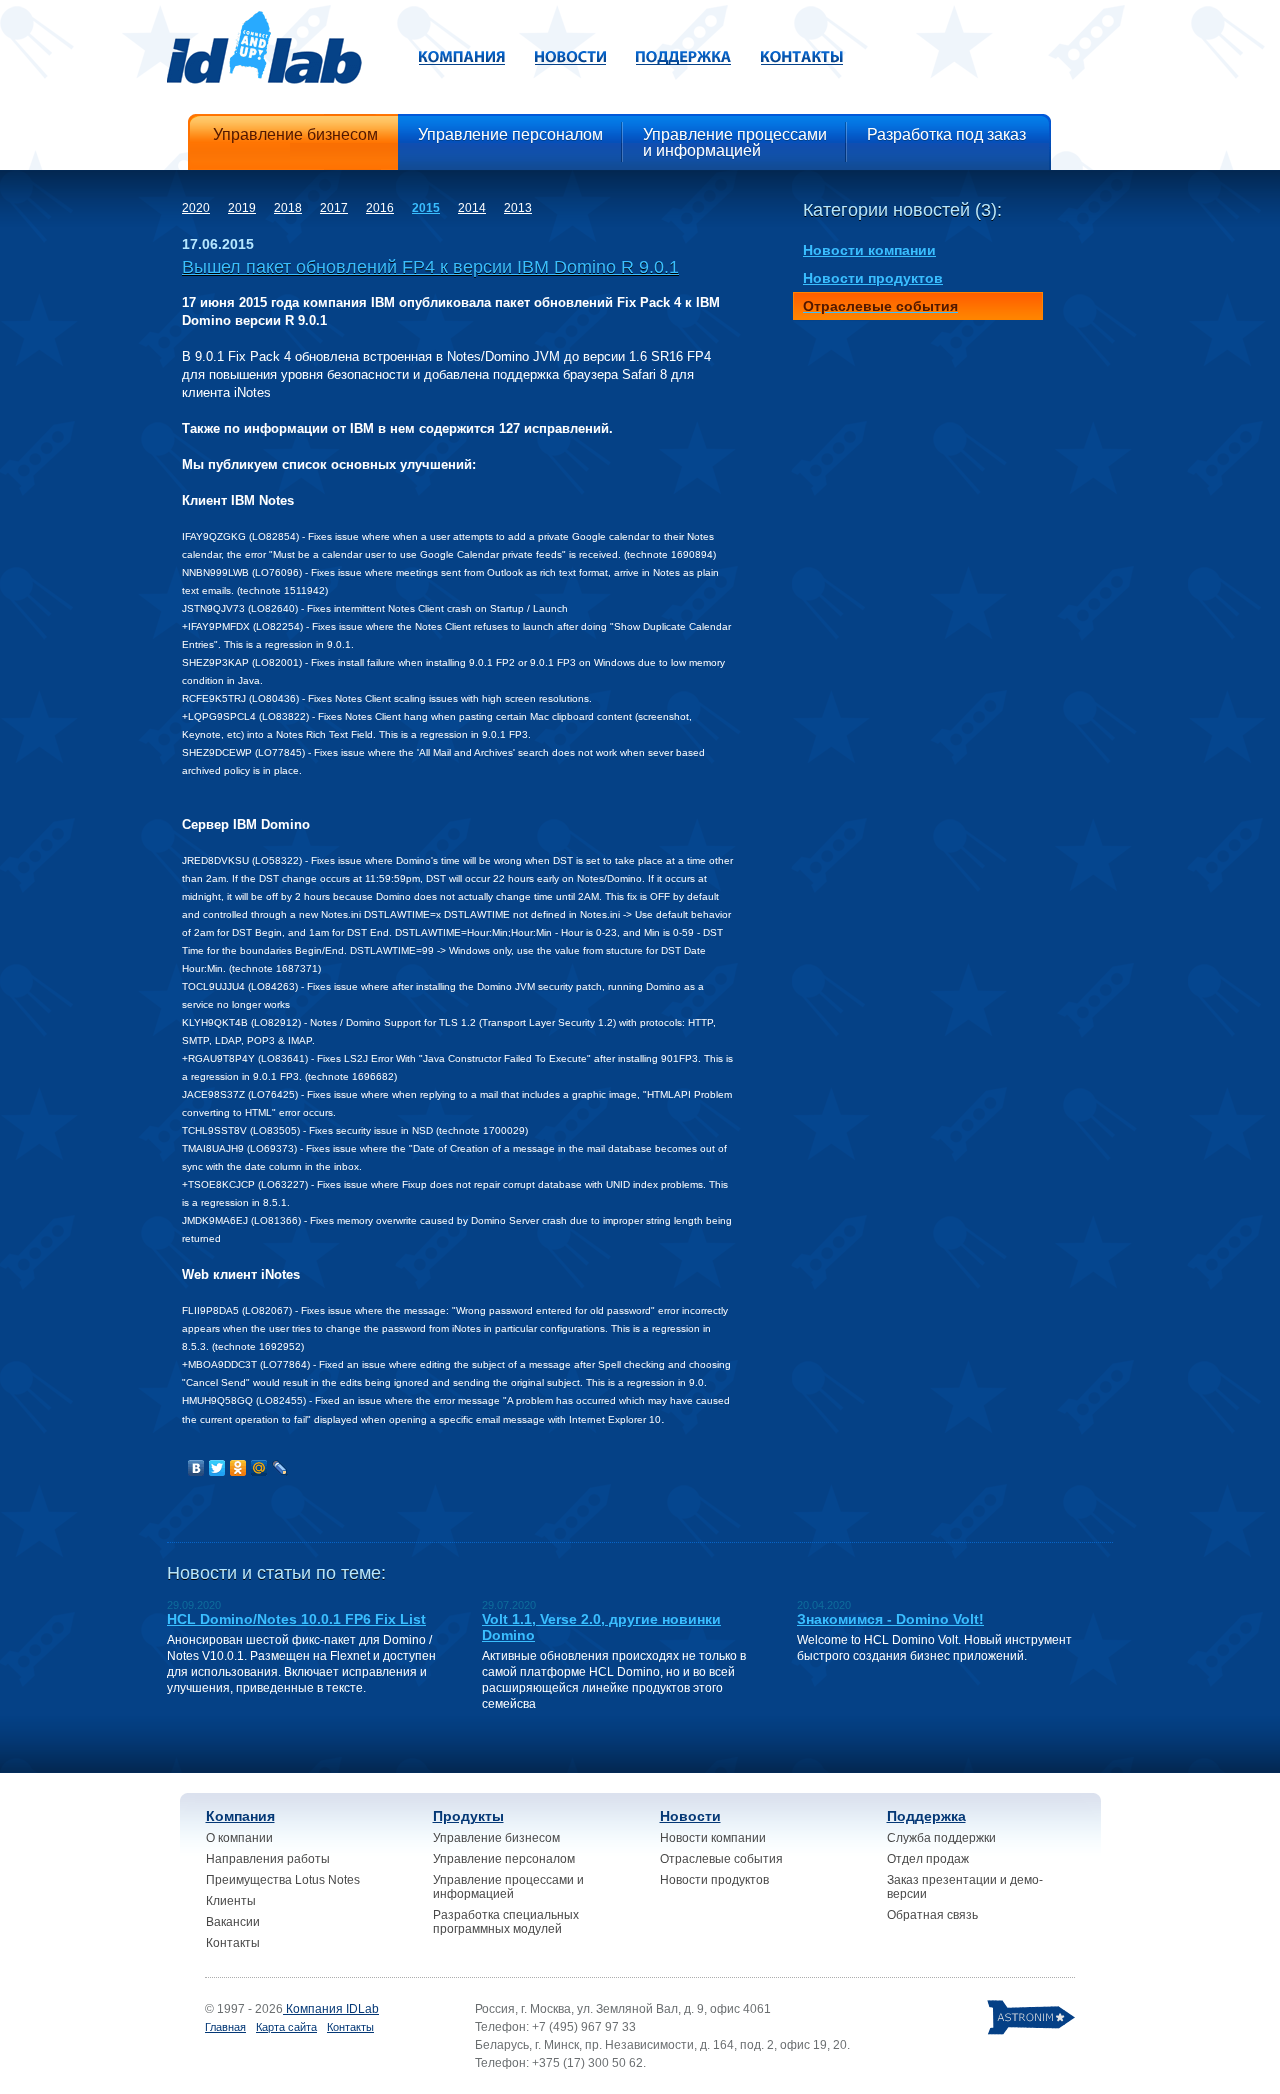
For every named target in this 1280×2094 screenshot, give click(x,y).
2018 (288, 208)
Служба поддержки (941, 1838)
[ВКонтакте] (196, 1468)
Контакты (233, 1943)
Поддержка (926, 1816)
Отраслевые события (721, 1859)
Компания (240, 1816)
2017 (334, 208)
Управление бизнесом (496, 1838)
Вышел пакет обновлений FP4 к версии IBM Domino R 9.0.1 (430, 267)
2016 (380, 208)
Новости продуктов (714, 1880)
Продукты (468, 1816)
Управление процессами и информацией (508, 1887)
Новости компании (713, 1838)
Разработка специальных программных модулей (506, 1922)
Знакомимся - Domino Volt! (890, 1619)
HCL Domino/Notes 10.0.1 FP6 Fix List (296, 1619)
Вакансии (233, 1922)
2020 (196, 208)
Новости (690, 1816)
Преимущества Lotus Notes (283, 1880)
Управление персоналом (504, 1859)
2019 (242, 208)
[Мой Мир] (259, 1468)
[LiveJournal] (280, 1468)
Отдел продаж (928, 1859)
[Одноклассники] (238, 1468)
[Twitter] (217, 1468)
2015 (426, 208)
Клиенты (231, 1901)
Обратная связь (932, 1915)
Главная (225, 2027)
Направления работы (268, 1859)
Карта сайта (286, 2027)
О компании (239, 1838)
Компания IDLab (331, 2009)
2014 (472, 208)
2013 (518, 208)
